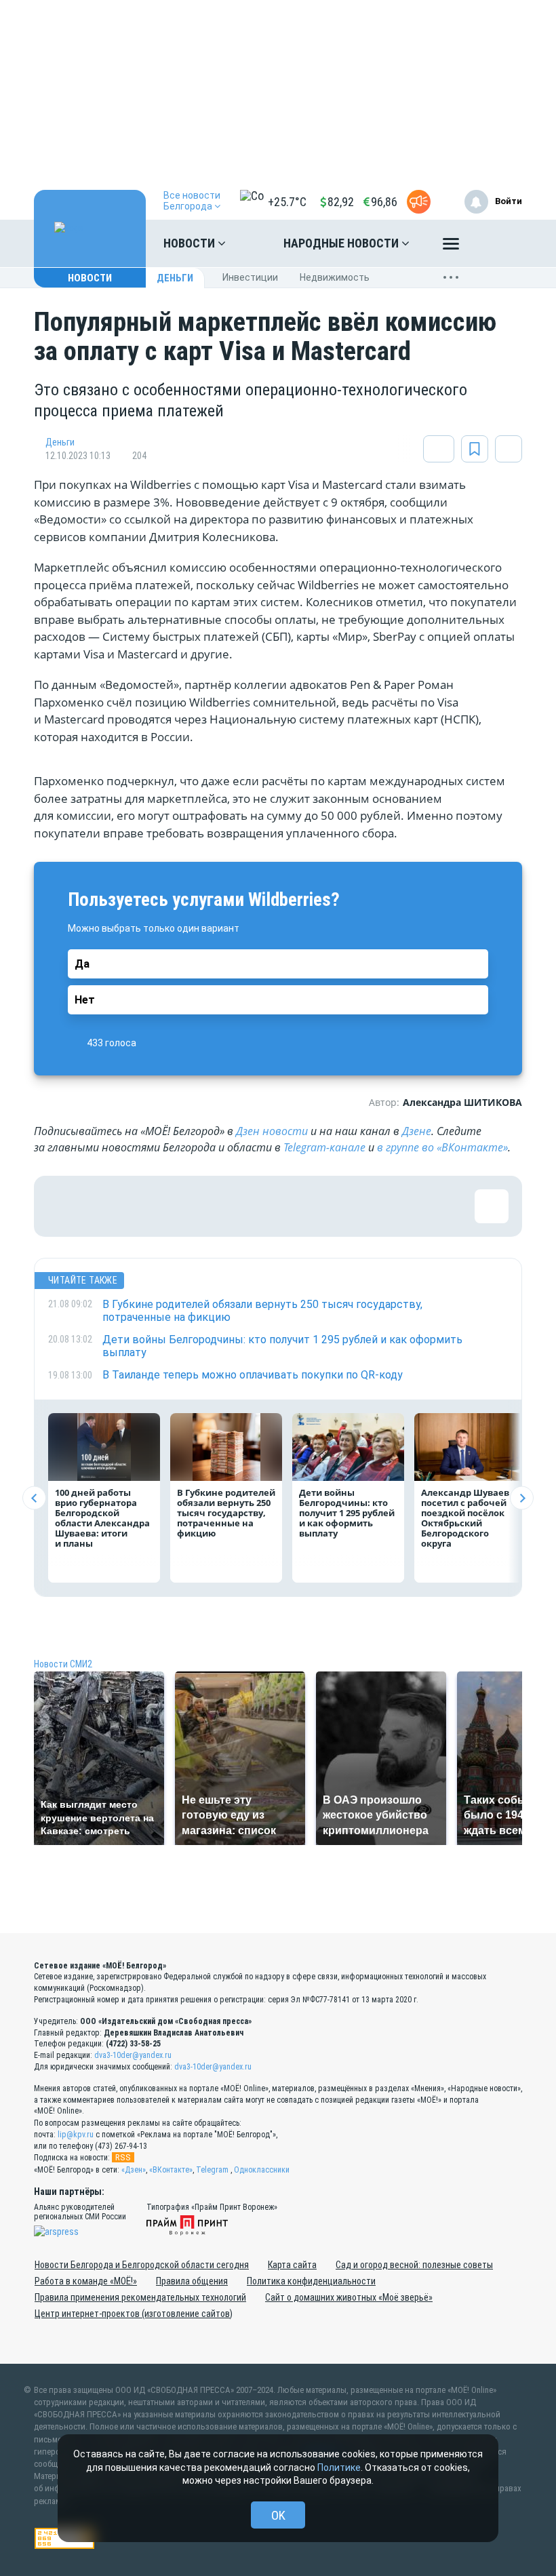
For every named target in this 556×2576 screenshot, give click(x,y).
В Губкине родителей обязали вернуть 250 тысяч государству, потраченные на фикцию (226, 1513)
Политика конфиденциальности (311, 2281)
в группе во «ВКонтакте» (442, 1147)
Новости (191, 243)
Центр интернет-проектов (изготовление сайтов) (134, 2314)
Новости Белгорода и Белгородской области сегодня (142, 2265)
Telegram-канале (324, 1147)
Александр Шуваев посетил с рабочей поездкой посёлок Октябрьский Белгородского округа (465, 1518)
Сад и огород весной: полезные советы (414, 2265)
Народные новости (342, 243)
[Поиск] (498, 243)
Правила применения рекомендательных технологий (140, 2297)
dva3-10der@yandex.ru (133, 2055)
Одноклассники (262, 2170)
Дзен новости (272, 1131)
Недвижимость (335, 277)
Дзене (417, 1131)
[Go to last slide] (34, 1498)
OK (278, 2515)
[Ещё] (451, 247)
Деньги (175, 278)
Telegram (212, 2170)
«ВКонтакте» (171, 2170)
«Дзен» (134, 2170)
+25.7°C (287, 202)
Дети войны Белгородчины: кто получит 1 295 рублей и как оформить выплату (347, 1513)
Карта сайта (292, 2265)
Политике (339, 2468)
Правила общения (192, 2281)
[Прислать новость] (419, 202)
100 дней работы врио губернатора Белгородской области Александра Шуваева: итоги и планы (102, 1518)
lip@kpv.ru (76, 2135)
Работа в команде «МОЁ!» (86, 2281)
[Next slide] (522, 1498)
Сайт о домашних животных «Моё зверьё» (349, 2297)
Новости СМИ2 (63, 1664)
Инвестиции (250, 277)
